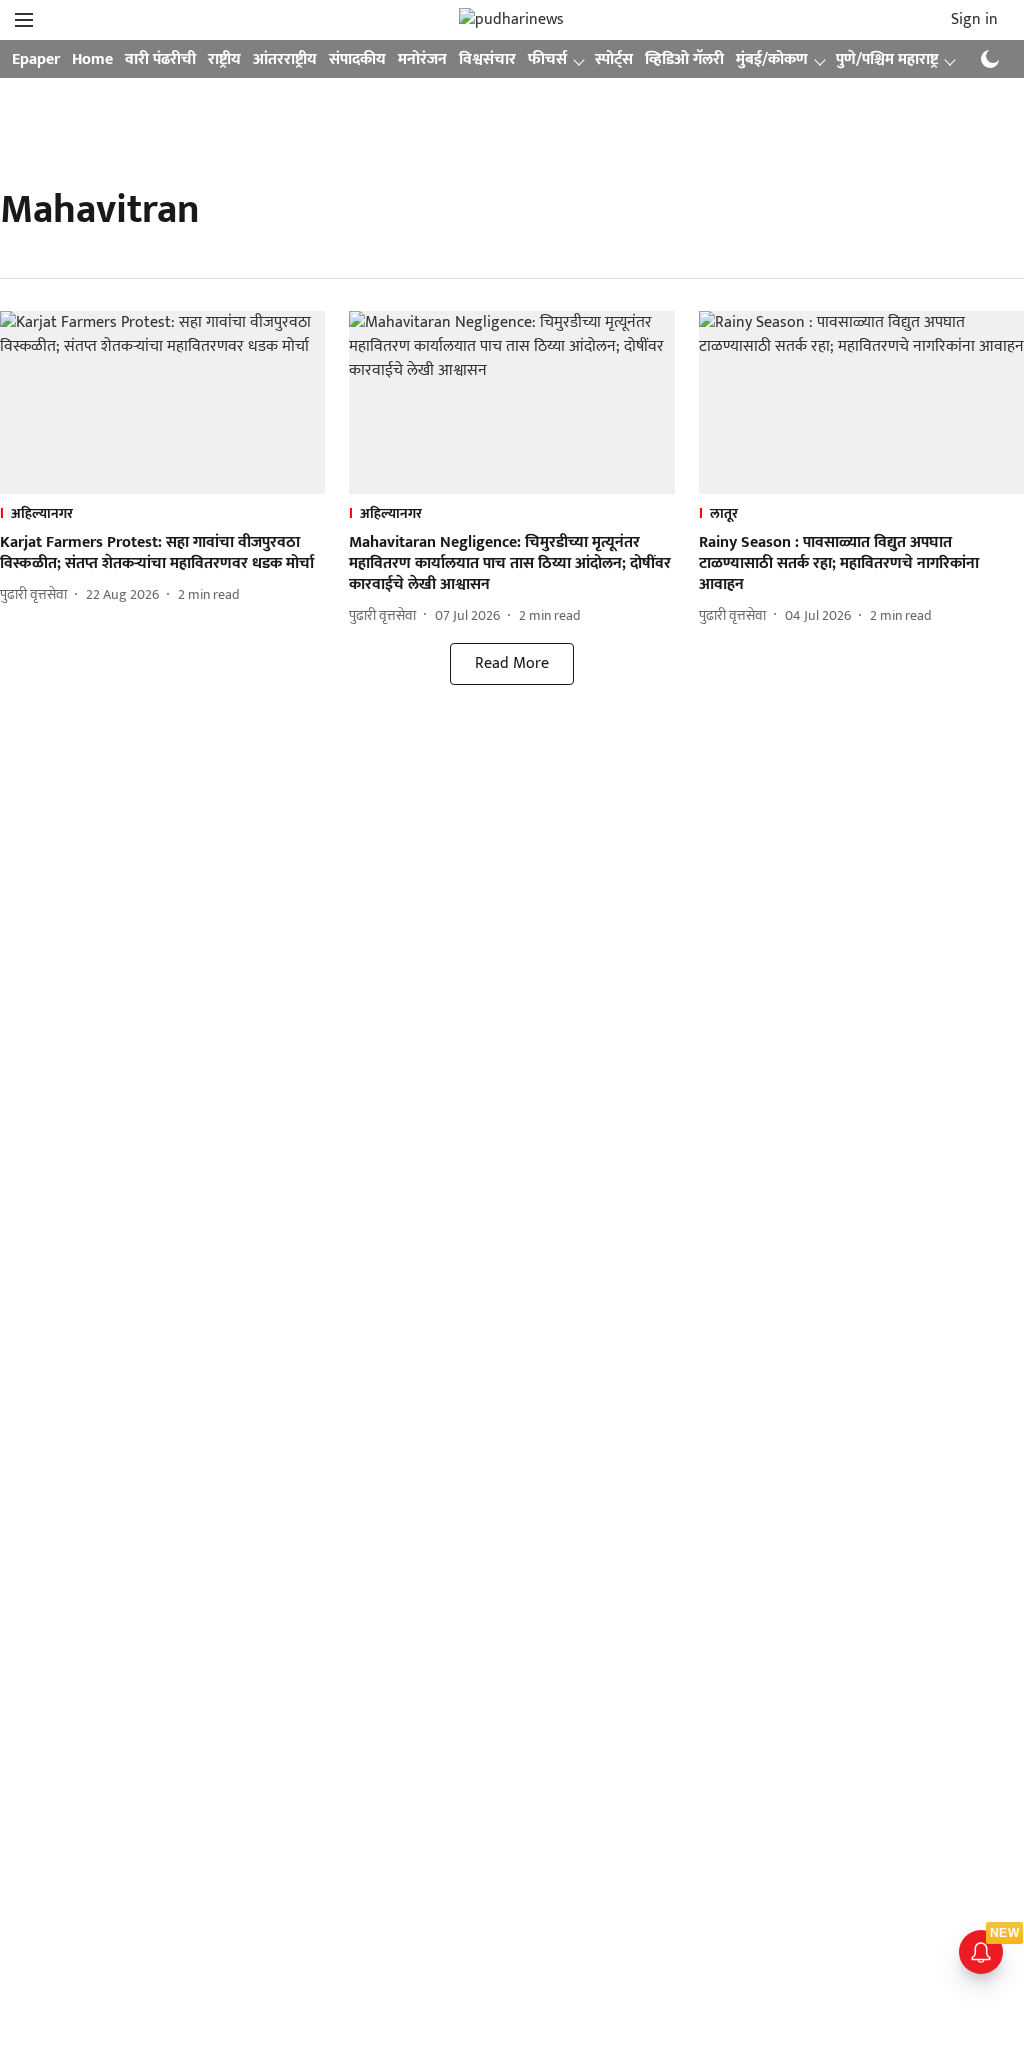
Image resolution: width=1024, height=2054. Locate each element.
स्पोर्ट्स (614, 59)
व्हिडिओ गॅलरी (684, 59)
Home (92, 59)
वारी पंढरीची (160, 59)
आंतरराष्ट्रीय (285, 59)
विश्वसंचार (487, 59)
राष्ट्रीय (224, 59)
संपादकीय (357, 59)
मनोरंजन (422, 59)
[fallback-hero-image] (162, 402)
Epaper (36, 59)
